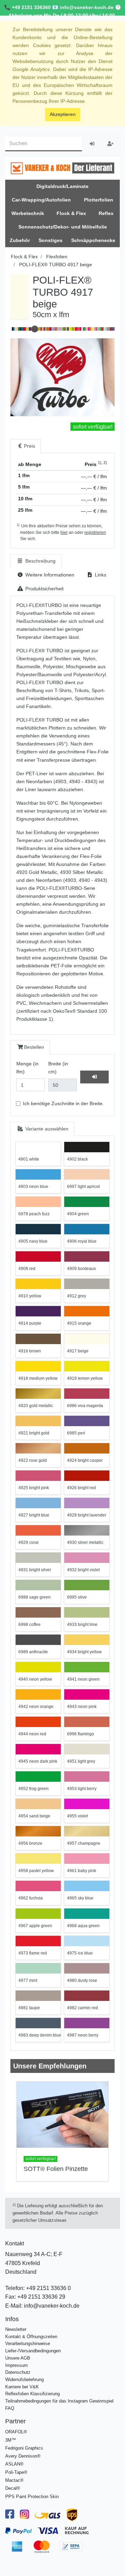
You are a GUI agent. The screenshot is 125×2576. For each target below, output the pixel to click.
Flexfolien (57, 257)
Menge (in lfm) (27, 1068)
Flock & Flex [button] (71, 213)
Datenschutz (18, 2372)
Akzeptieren (63, 114)
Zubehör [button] (20, 240)
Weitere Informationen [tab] (49, 575)
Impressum (16, 2365)
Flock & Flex (24, 257)
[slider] (35, 329)
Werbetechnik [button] (28, 213)
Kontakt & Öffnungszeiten (31, 2337)
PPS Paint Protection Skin (32, 2497)
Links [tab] (100, 575)
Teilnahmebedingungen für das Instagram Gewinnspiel (59, 2401)
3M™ (11, 2440)
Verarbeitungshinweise (28, 2344)
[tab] (26, 446)
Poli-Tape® (16, 2472)
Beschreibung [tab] (40, 561)
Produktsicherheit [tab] (44, 589)
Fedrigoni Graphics (24, 2448)
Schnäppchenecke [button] (93, 240)
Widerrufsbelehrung (24, 2380)
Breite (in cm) (58, 1068)
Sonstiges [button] (51, 240)
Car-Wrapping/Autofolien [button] (41, 200)
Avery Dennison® (23, 2456)
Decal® (13, 2488)
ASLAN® (14, 2464)
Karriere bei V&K (22, 2387)
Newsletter (16, 2329)
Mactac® (14, 2480)
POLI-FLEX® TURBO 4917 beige (56, 265)
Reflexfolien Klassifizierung (32, 2394)
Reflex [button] (106, 213)
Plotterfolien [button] (99, 200)
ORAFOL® (16, 2432)
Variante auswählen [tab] (46, 1129)
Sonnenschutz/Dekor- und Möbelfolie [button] (63, 227)
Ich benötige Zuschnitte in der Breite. (63, 1103)
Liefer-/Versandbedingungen (33, 2351)
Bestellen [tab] (34, 1047)
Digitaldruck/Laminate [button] (62, 186)
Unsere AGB (18, 2358)
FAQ (10, 2408)
